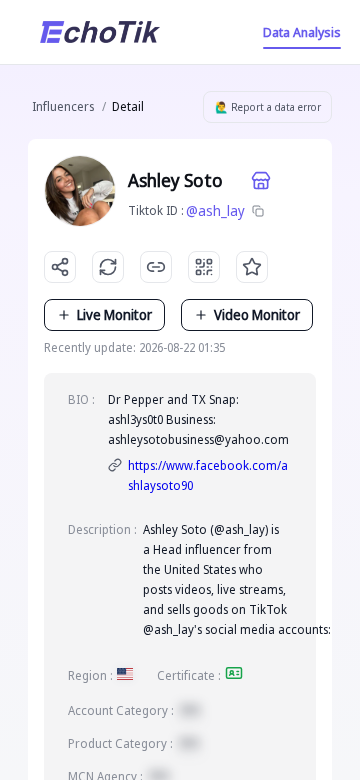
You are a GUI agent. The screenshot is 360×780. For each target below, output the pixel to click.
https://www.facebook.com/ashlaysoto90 (208, 475)
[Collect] (252, 267)
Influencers (63, 106)
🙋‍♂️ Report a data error (268, 107)
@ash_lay (215, 210)
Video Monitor (257, 314)
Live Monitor (114, 314)
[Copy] (258, 211)
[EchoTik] (100, 32)
